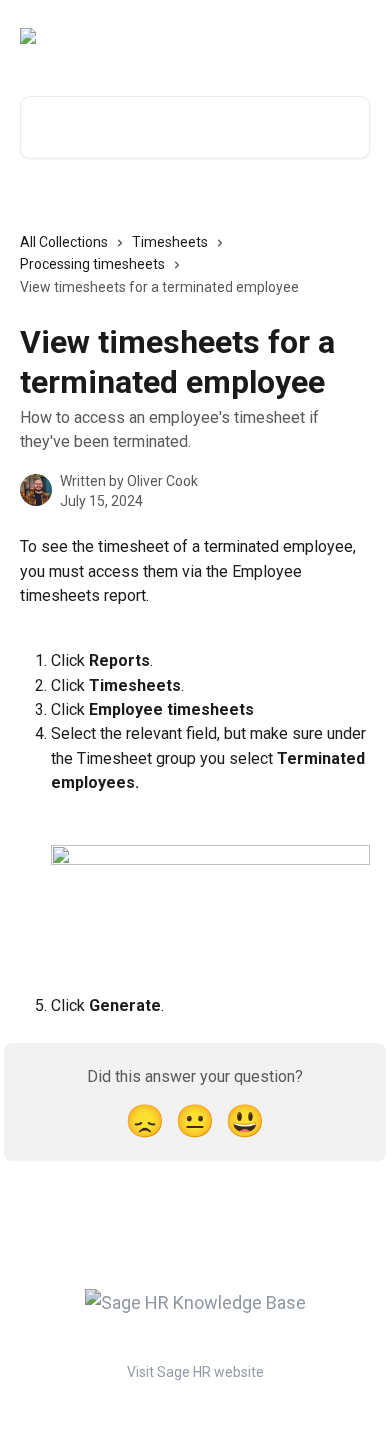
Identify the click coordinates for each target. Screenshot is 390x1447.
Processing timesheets (92, 264)
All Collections (64, 242)
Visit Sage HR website (195, 1372)
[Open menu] (352, 36)
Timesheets (170, 242)
